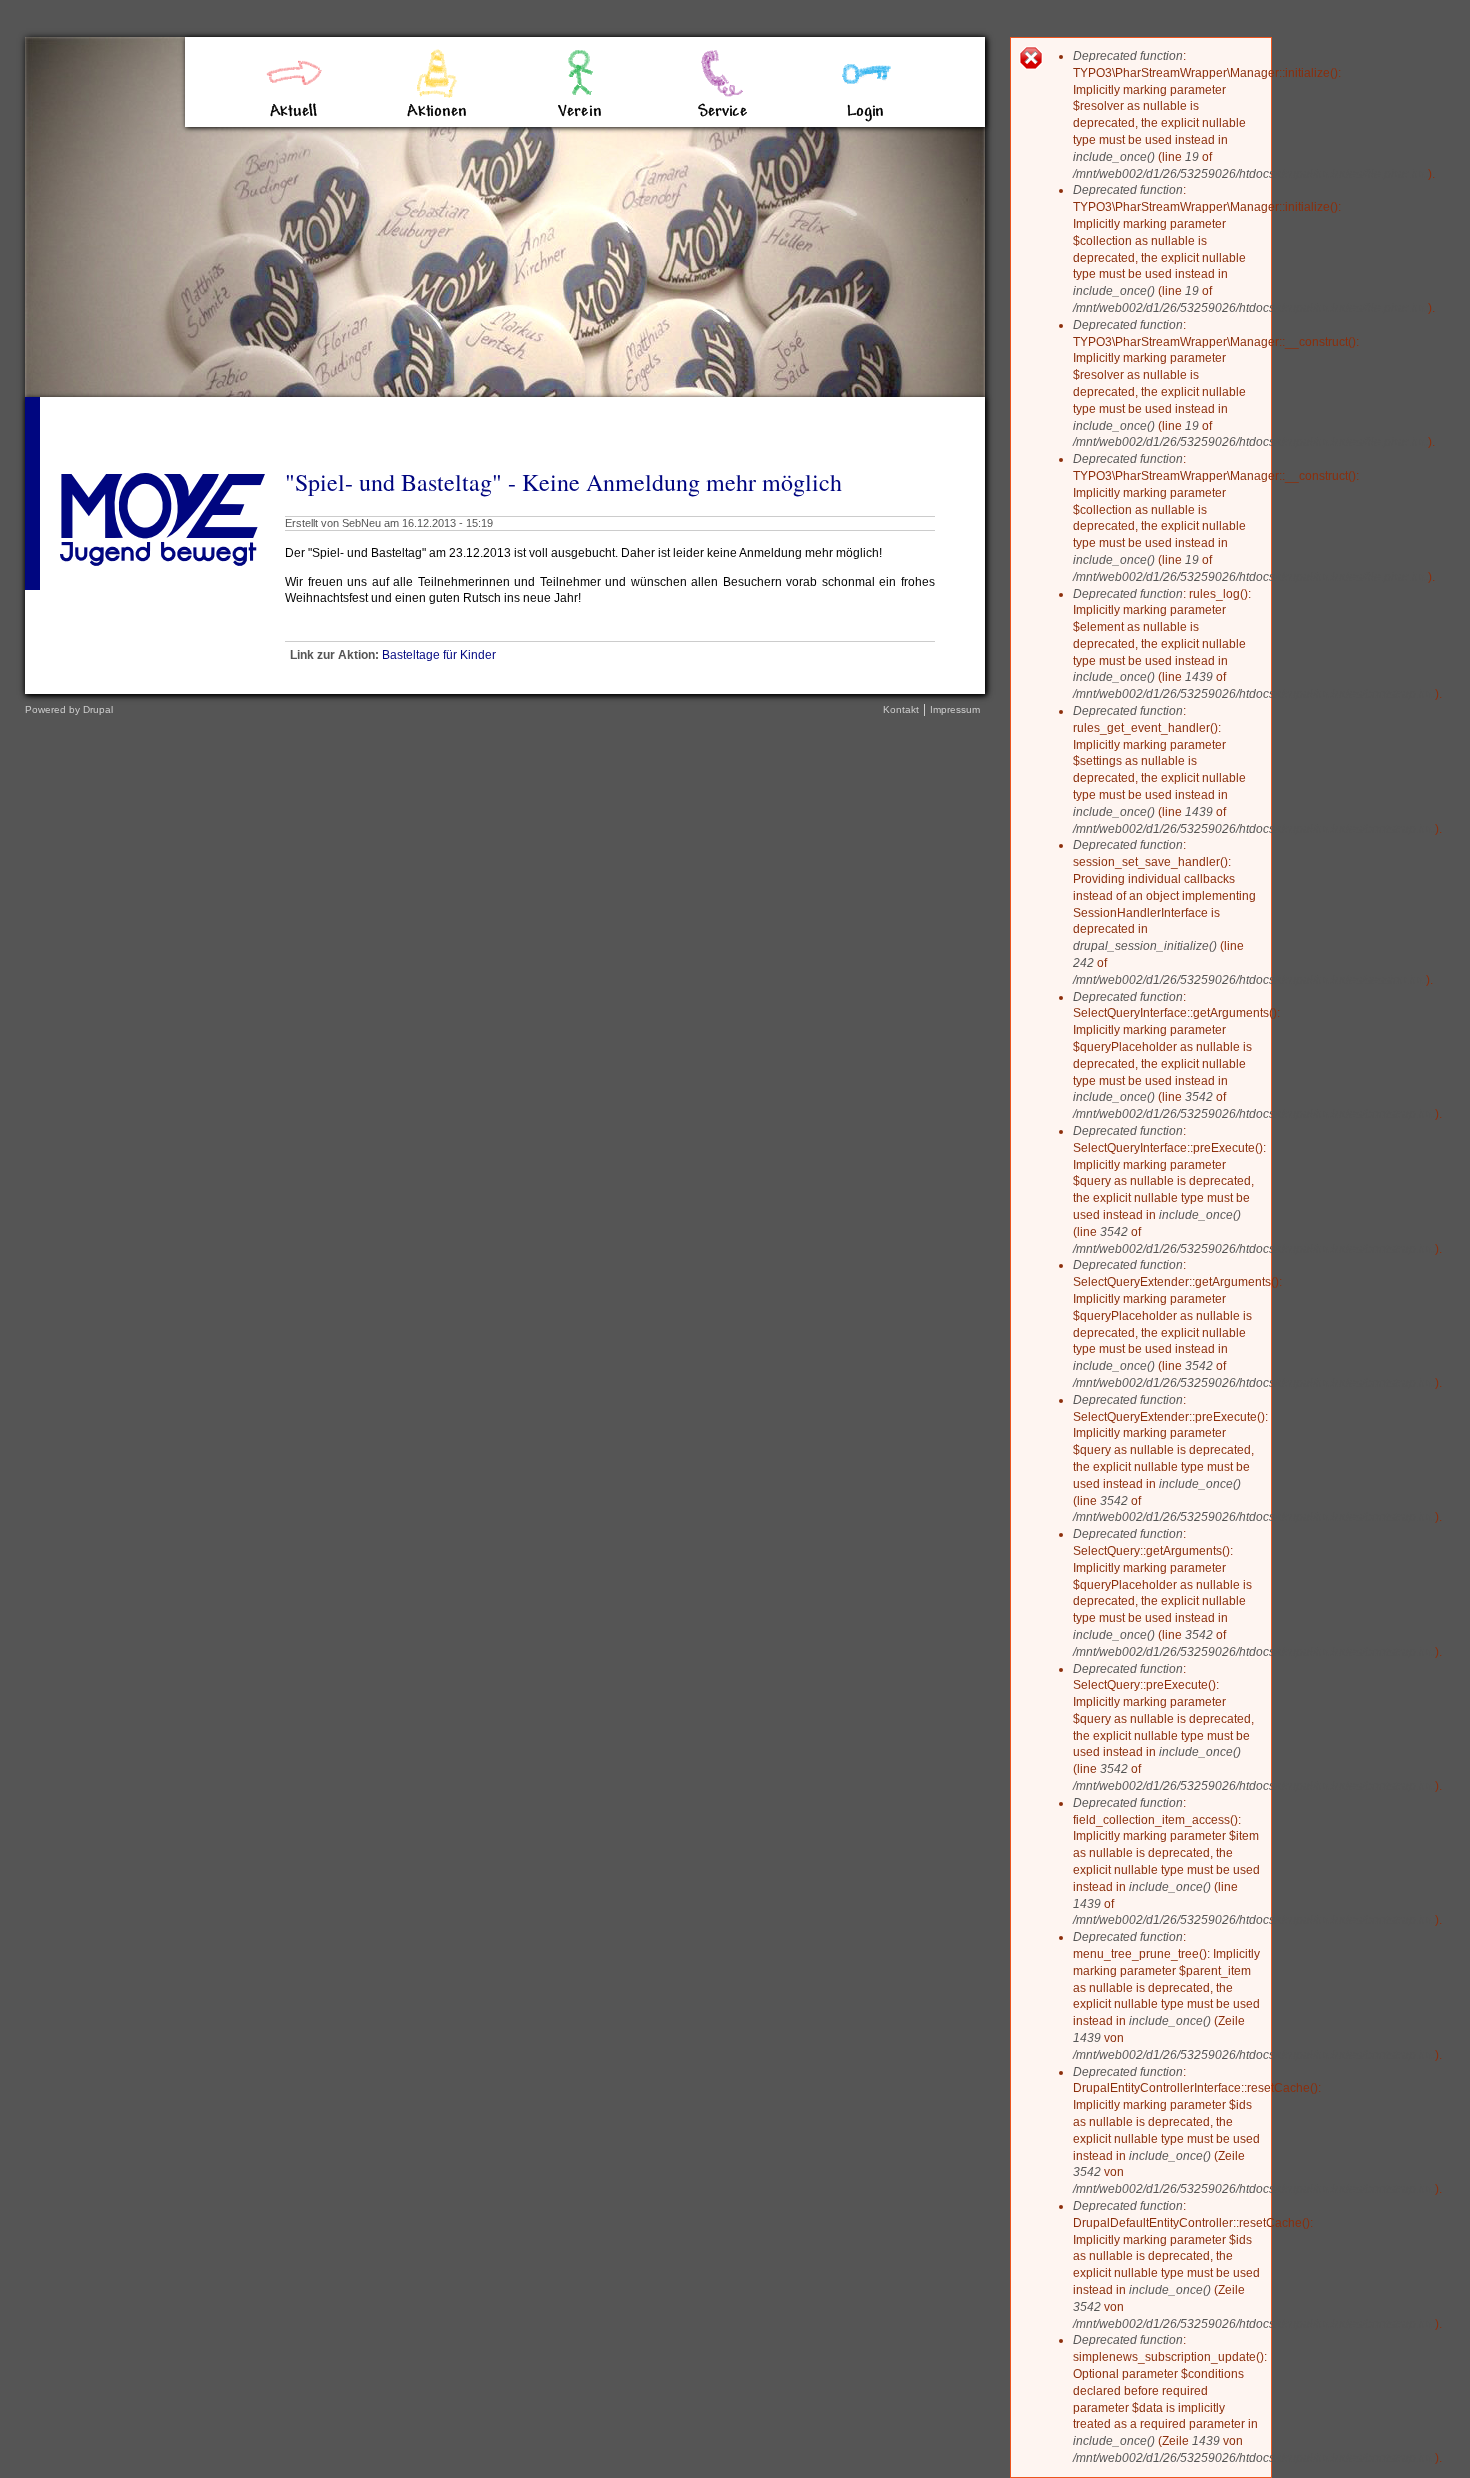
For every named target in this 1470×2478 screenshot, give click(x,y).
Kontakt (901, 709)
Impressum (955, 709)
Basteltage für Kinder (439, 655)
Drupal (98, 709)
